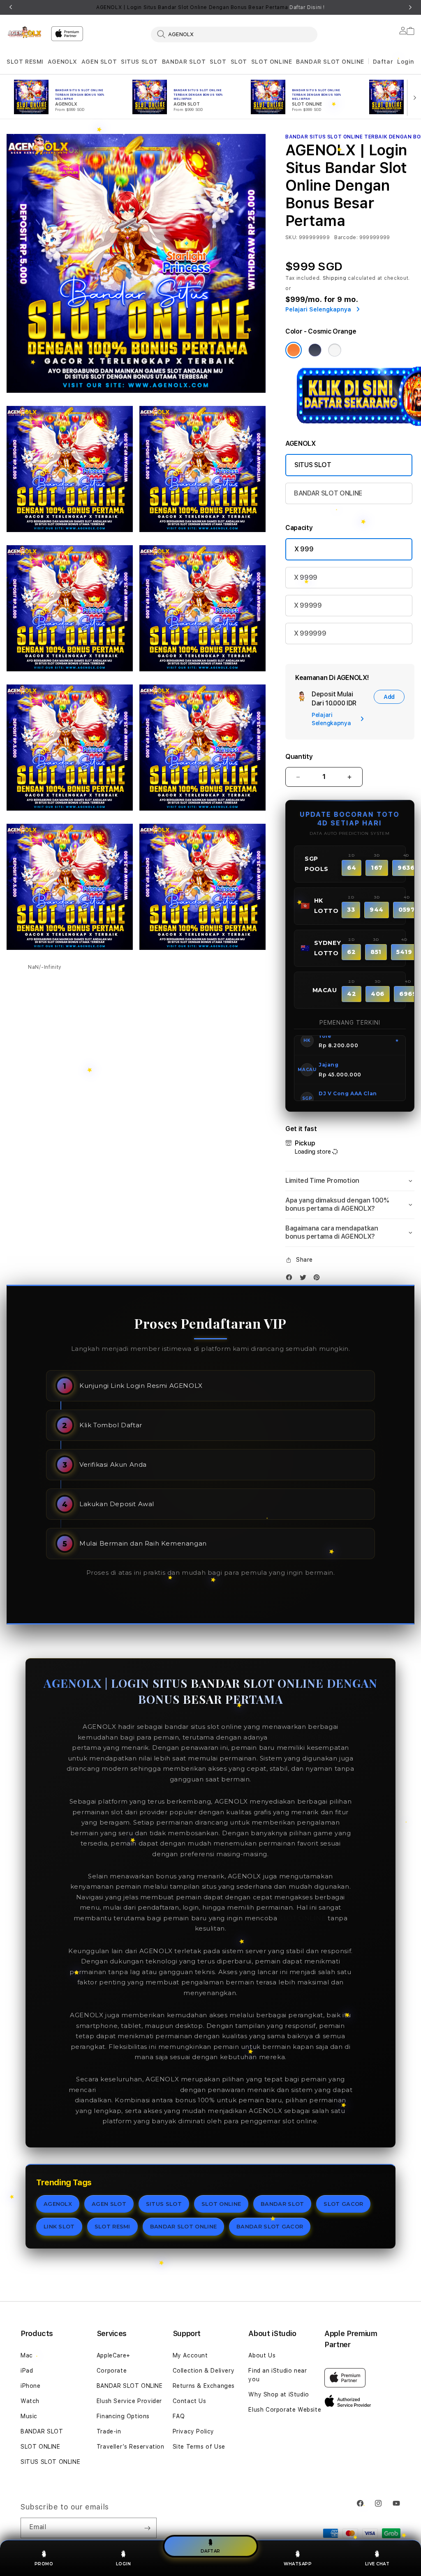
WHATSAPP (298, 2564)
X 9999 (306, 577)
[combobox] (234, 34)
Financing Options (123, 2416)
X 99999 (308, 605)
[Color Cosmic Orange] (294, 350)
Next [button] (410, 7)
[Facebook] (291, 1279)
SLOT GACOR (343, 2204)
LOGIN (124, 2564)
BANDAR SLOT (184, 62)
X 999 (304, 549)
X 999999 (310, 633)
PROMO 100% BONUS (307, 1737)
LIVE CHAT (377, 2564)
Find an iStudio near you (278, 2375)
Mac (27, 2355)
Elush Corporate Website (285, 2410)
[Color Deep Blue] (315, 350)
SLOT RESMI (25, 62)
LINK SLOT (59, 2226)
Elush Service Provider (129, 2401)
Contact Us (190, 2401)
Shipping (335, 278)
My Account (190, 2355)
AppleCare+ (113, 2355)
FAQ (179, 2416)
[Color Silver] (335, 350)
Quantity (299, 757)
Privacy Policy (193, 2431)
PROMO (44, 2564)
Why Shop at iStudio (279, 2394)
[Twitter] (305, 1279)
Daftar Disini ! (307, 7)
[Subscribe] (147, 2528)
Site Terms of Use (199, 2447)
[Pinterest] (319, 1279)
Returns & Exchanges (204, 2386)
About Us (262, 2355)
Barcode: (346, 237)
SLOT (218, 62)
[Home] (25, 32)
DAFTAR (210, 2551)
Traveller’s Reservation (131, 2447)
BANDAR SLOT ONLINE (330, 62)
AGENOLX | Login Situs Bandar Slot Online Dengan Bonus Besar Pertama (210, 7)
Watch (30, 2401)
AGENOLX (62, 62)
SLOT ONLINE (272, 62)
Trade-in (109, 2431)
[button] (25, 62)
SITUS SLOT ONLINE (50, 2462)
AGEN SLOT (99, 62)
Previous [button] (11, 7)
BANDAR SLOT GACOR (270, 2226)
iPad (27, 2371)
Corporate (112, 2371)
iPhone (31, 2386)
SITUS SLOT (139, 62)
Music (29, 2416)
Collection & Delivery (204, 2371)
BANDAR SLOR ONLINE (138, 2090)
